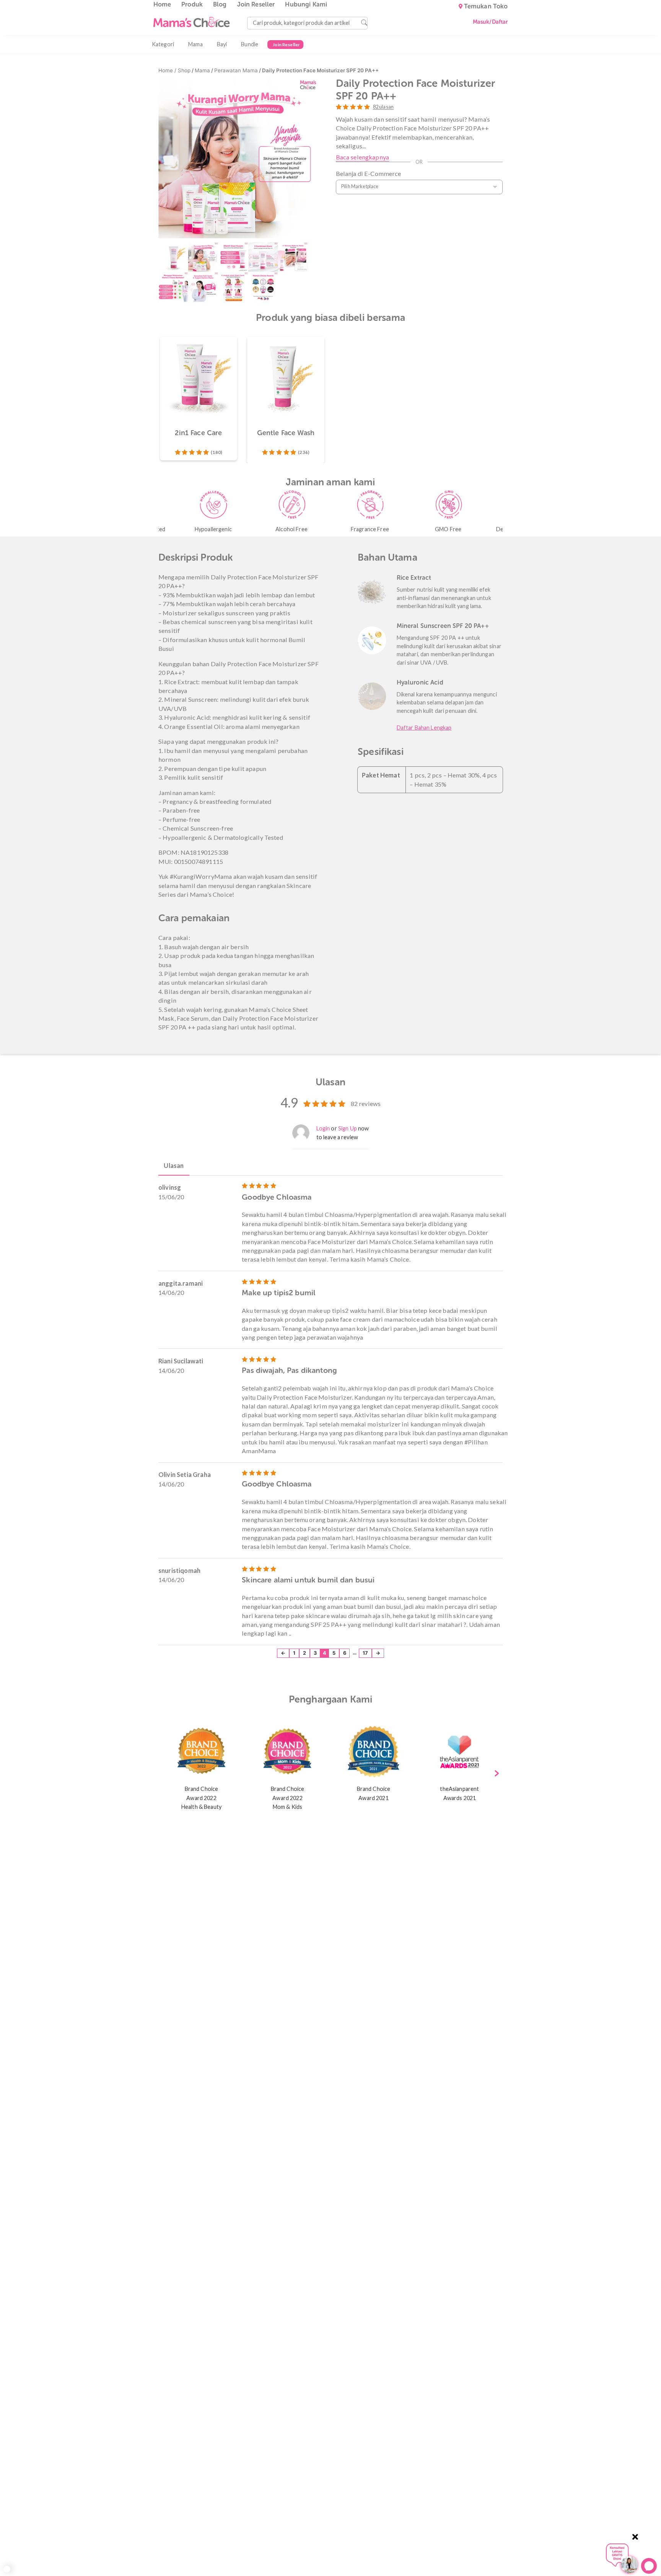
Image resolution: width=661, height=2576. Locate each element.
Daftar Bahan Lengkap (424, 728)
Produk (192, 4)
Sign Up (348, 1128)
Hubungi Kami (306, 4)
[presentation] (497, 1774)
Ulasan (174, 1165)
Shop (184, 70)
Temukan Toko (486, 7)
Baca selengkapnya (362, 157)
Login (323, 1128)
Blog (220, 4)
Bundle (250, 44)
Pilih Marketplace (360, 186)
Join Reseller (256, 4)
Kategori (163, 44)
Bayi (222, 44)
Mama (195, 44)
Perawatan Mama (236, 70)
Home (162, 4)
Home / (168, 70)
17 (365, 1653)
